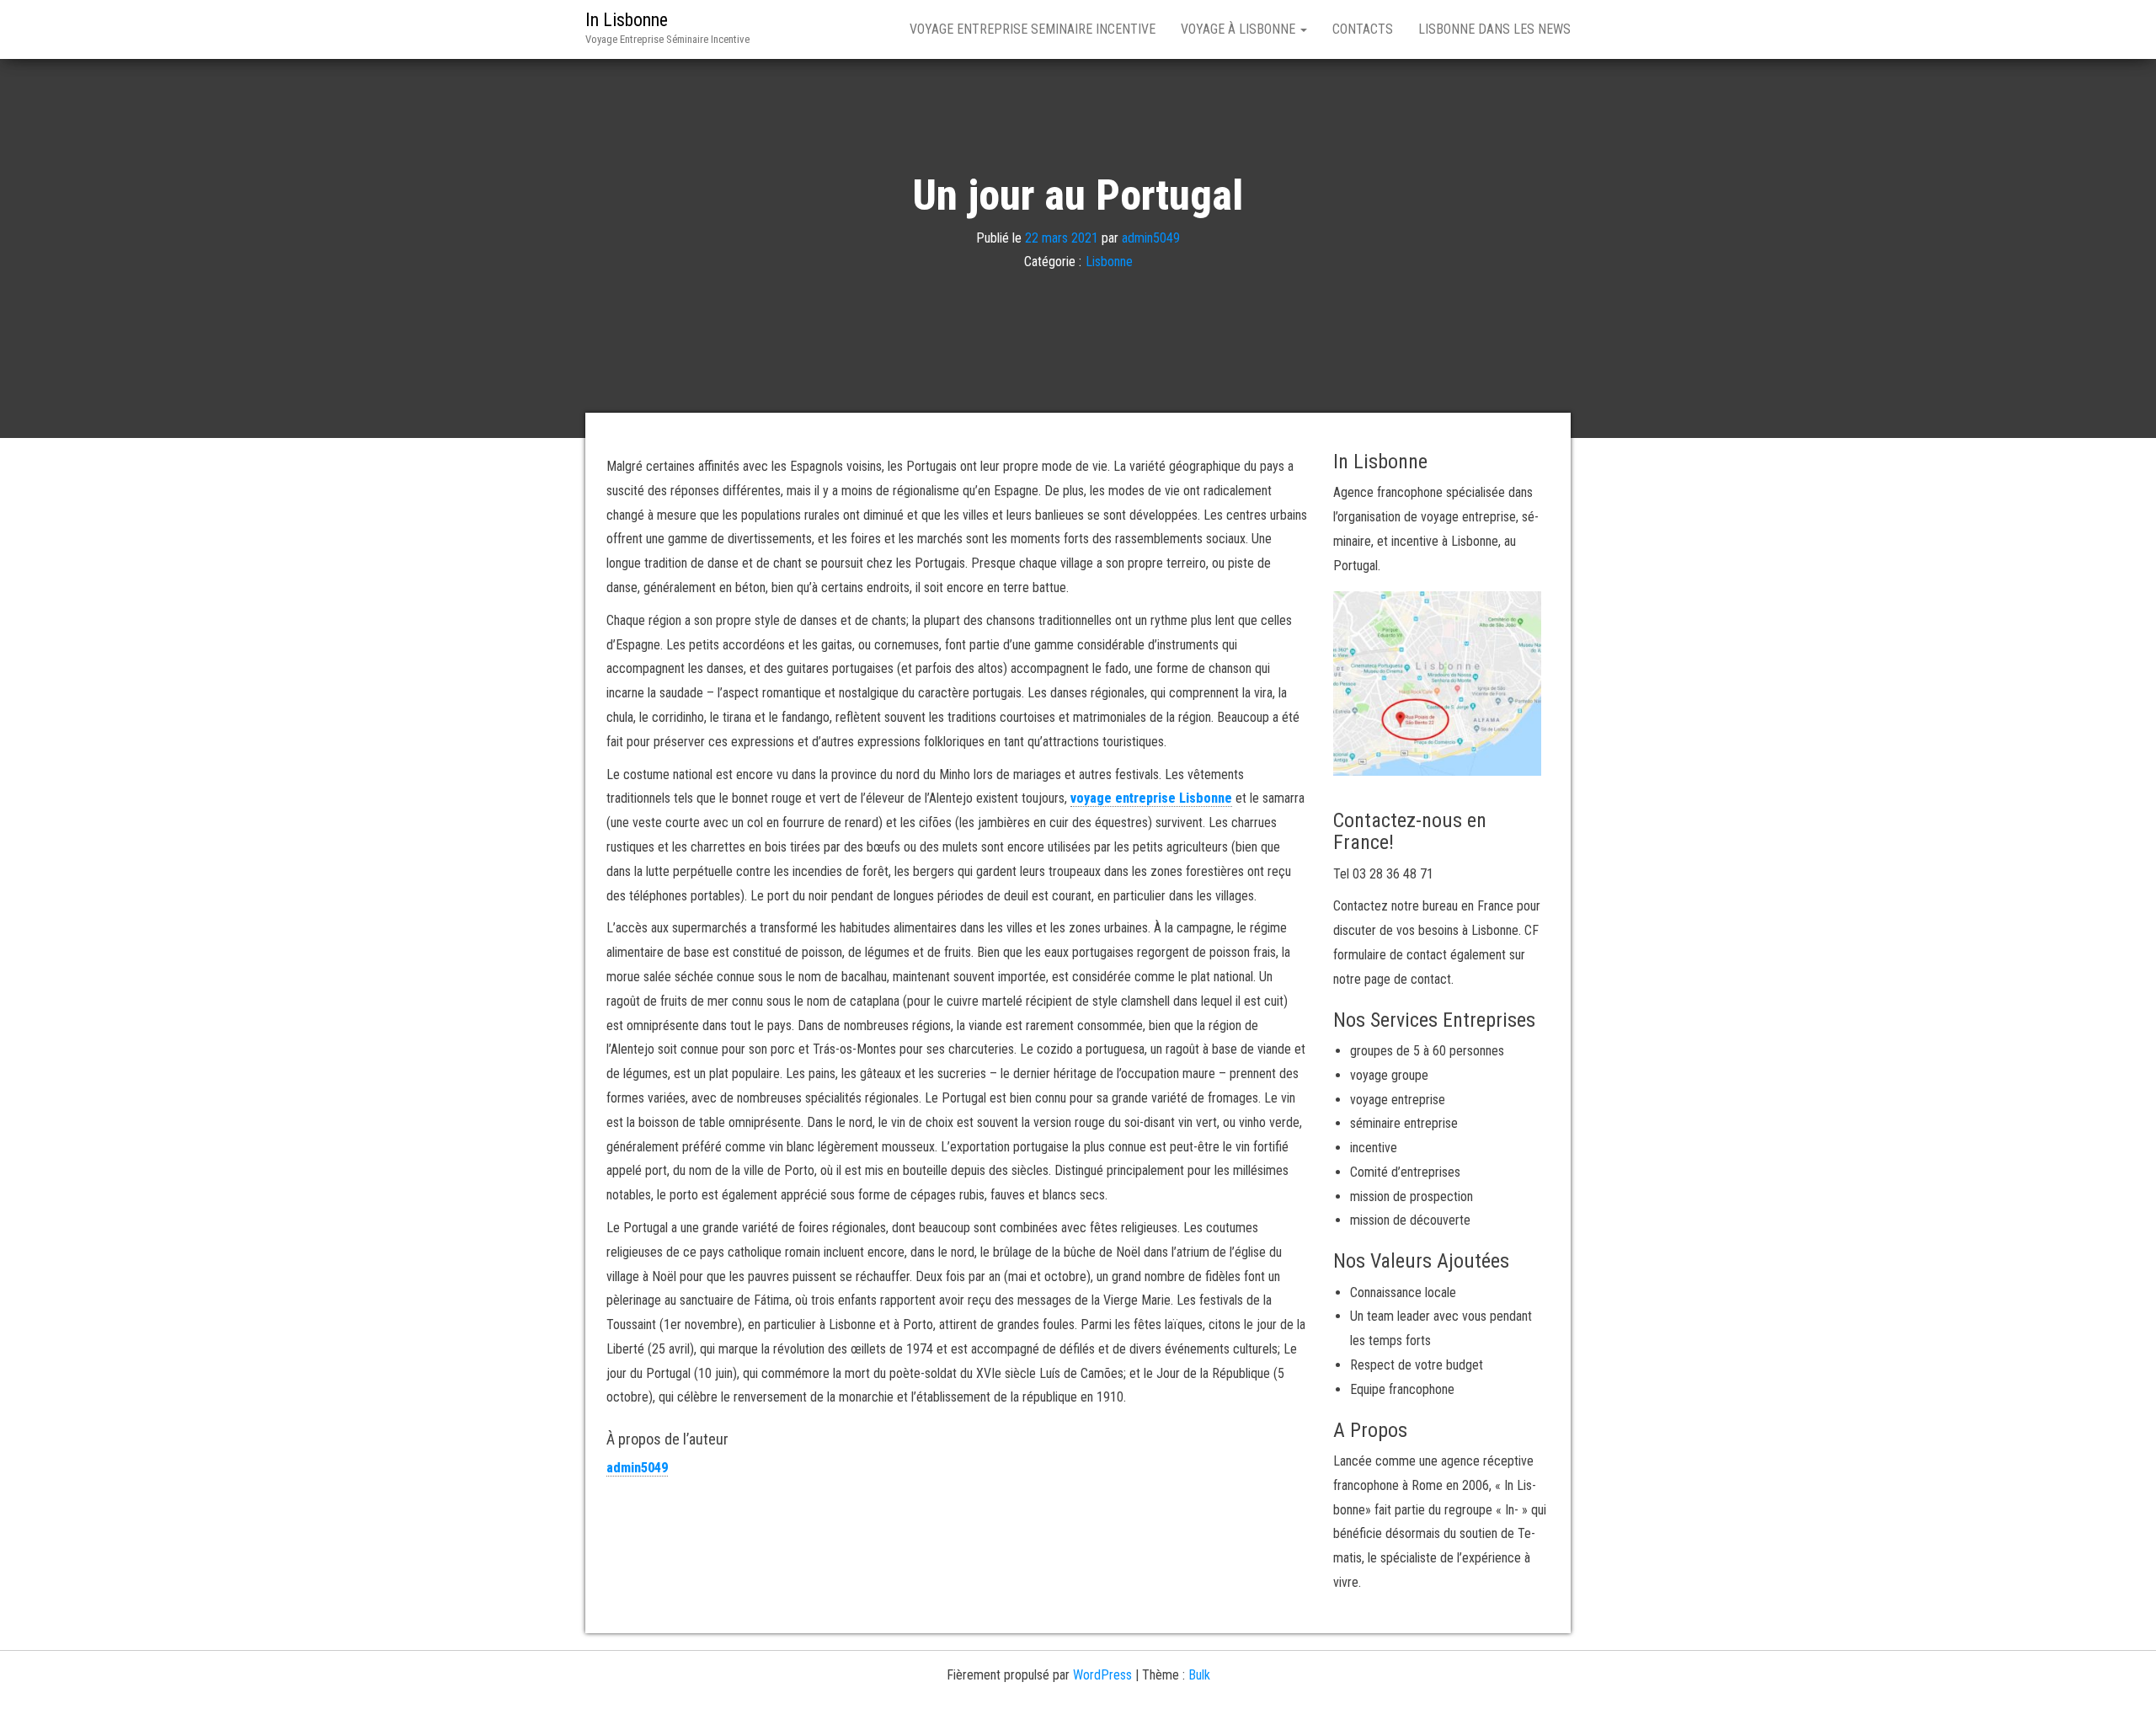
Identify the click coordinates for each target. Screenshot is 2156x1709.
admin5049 (1151, 237)
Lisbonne (1109, 262)
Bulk (1199, 1675)
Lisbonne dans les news (1494, 29)
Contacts (1363, 29)
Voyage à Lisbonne (1240, 29)
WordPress (1102, 1675)
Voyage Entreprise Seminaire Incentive (1033, 29)
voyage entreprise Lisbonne (1151, 798)
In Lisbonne (627, 20)
